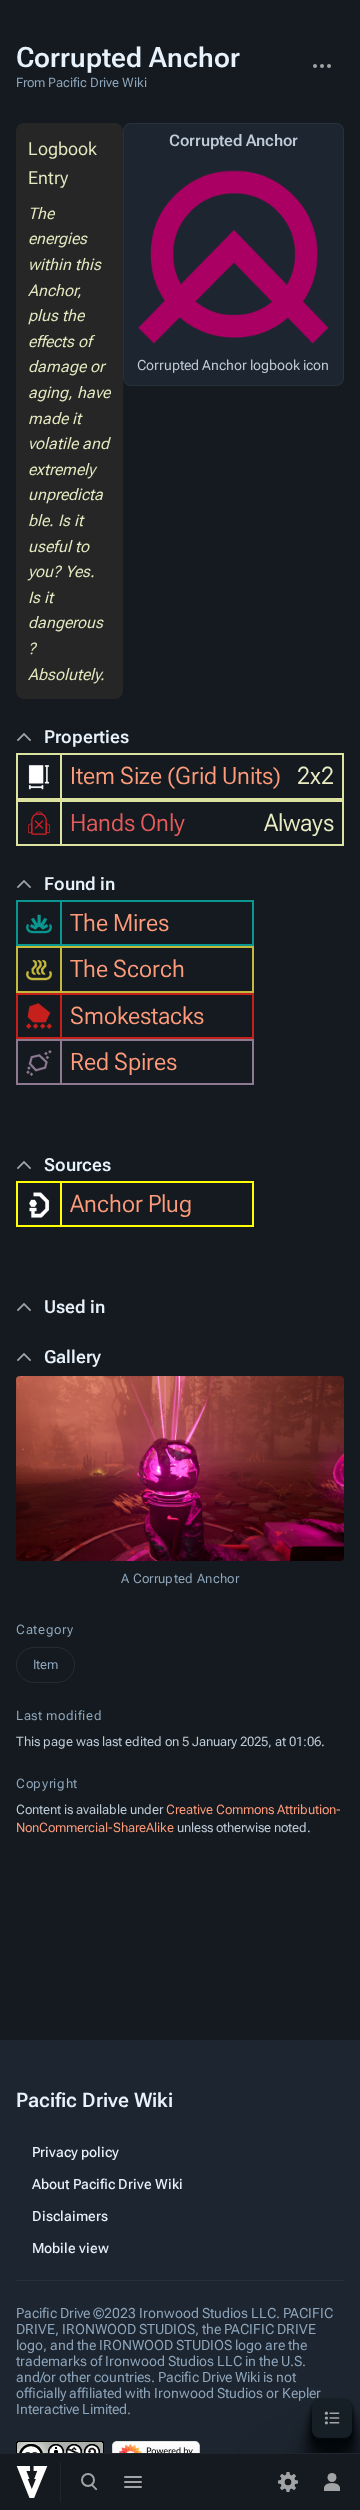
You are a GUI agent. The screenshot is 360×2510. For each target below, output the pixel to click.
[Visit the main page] (32, 2482)
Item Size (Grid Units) (175, 776)
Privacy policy (75, 2152)
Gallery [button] (72, 1356)
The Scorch (127, 969)
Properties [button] (86, 736)
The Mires (119, 923)
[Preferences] (288, 2482)
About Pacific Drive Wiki (107, 2184)
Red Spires (123, 1062)
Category (44, 1629)
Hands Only (127, 823)
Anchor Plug (131, 1204)
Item (45, 1664)
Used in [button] (74, 1306)
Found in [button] (79, 883)
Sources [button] (77, 1164)
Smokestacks (137, 1016)
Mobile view (70, 2248)
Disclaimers (70, 2216)
